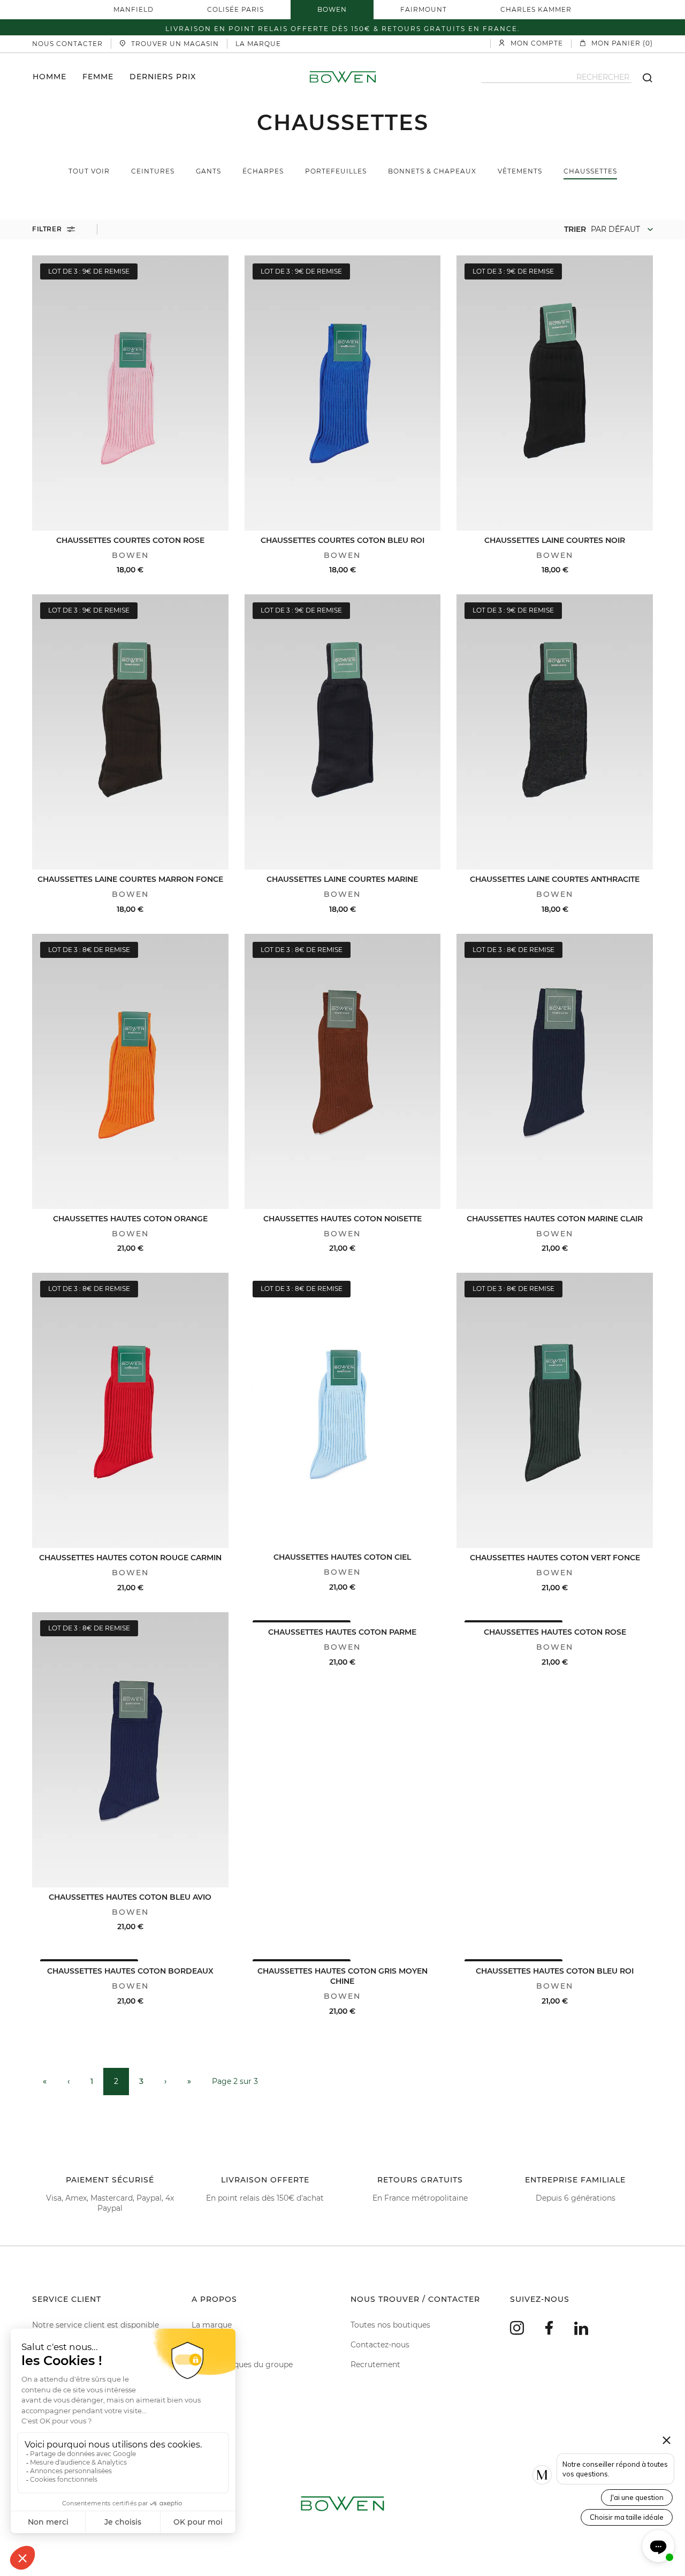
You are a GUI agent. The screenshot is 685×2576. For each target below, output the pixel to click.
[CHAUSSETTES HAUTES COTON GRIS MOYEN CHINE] (343, 1956)
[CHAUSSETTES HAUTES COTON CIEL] (343, 1410)
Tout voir (89, 171)
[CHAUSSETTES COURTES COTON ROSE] (130, 393)
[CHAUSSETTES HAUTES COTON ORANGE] (130, 1071)
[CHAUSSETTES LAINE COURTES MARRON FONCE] (130, 732)
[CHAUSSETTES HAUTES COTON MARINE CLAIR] (555, 1071)
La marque (212, 2325)
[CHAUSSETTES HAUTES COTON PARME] (343, 1617)
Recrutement (375, 2365)
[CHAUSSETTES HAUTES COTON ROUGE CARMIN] (130, 1410)
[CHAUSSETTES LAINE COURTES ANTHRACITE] (555, 732)
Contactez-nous (380, 2345)
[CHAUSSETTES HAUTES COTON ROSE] (555, 1617)
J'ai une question (637, 2497)
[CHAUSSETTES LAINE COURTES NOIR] (555, 393)
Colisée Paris (235, 9)
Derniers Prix (163, 76)
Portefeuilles (336, 171)
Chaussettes (590, 171)
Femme (98, 76)
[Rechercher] (642, 77)
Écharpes (263, 171)
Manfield (134, 9)
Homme (50, 76)
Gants (208, 171)
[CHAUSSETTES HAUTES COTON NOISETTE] (343, 1071)
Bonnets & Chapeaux (432, 171)
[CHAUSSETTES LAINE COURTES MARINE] (343, 732)
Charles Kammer (536, 9)
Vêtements (520, 171)
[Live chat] (658, 2546)
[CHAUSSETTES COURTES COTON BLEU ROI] (343, 393)
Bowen (332, 9)
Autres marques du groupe (242, 2365)
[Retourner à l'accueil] (343, 77)
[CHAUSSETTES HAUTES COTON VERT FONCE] (555, 1410)
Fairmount (424, 9)
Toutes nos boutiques (390, 2325)
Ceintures (153, 171)
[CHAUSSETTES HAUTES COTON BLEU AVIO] (130, 1750)
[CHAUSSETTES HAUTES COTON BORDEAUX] (130, 1956)
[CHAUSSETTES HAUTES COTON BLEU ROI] (555, 1956)
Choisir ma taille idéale (627, 2517)
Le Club (205, 2345)
